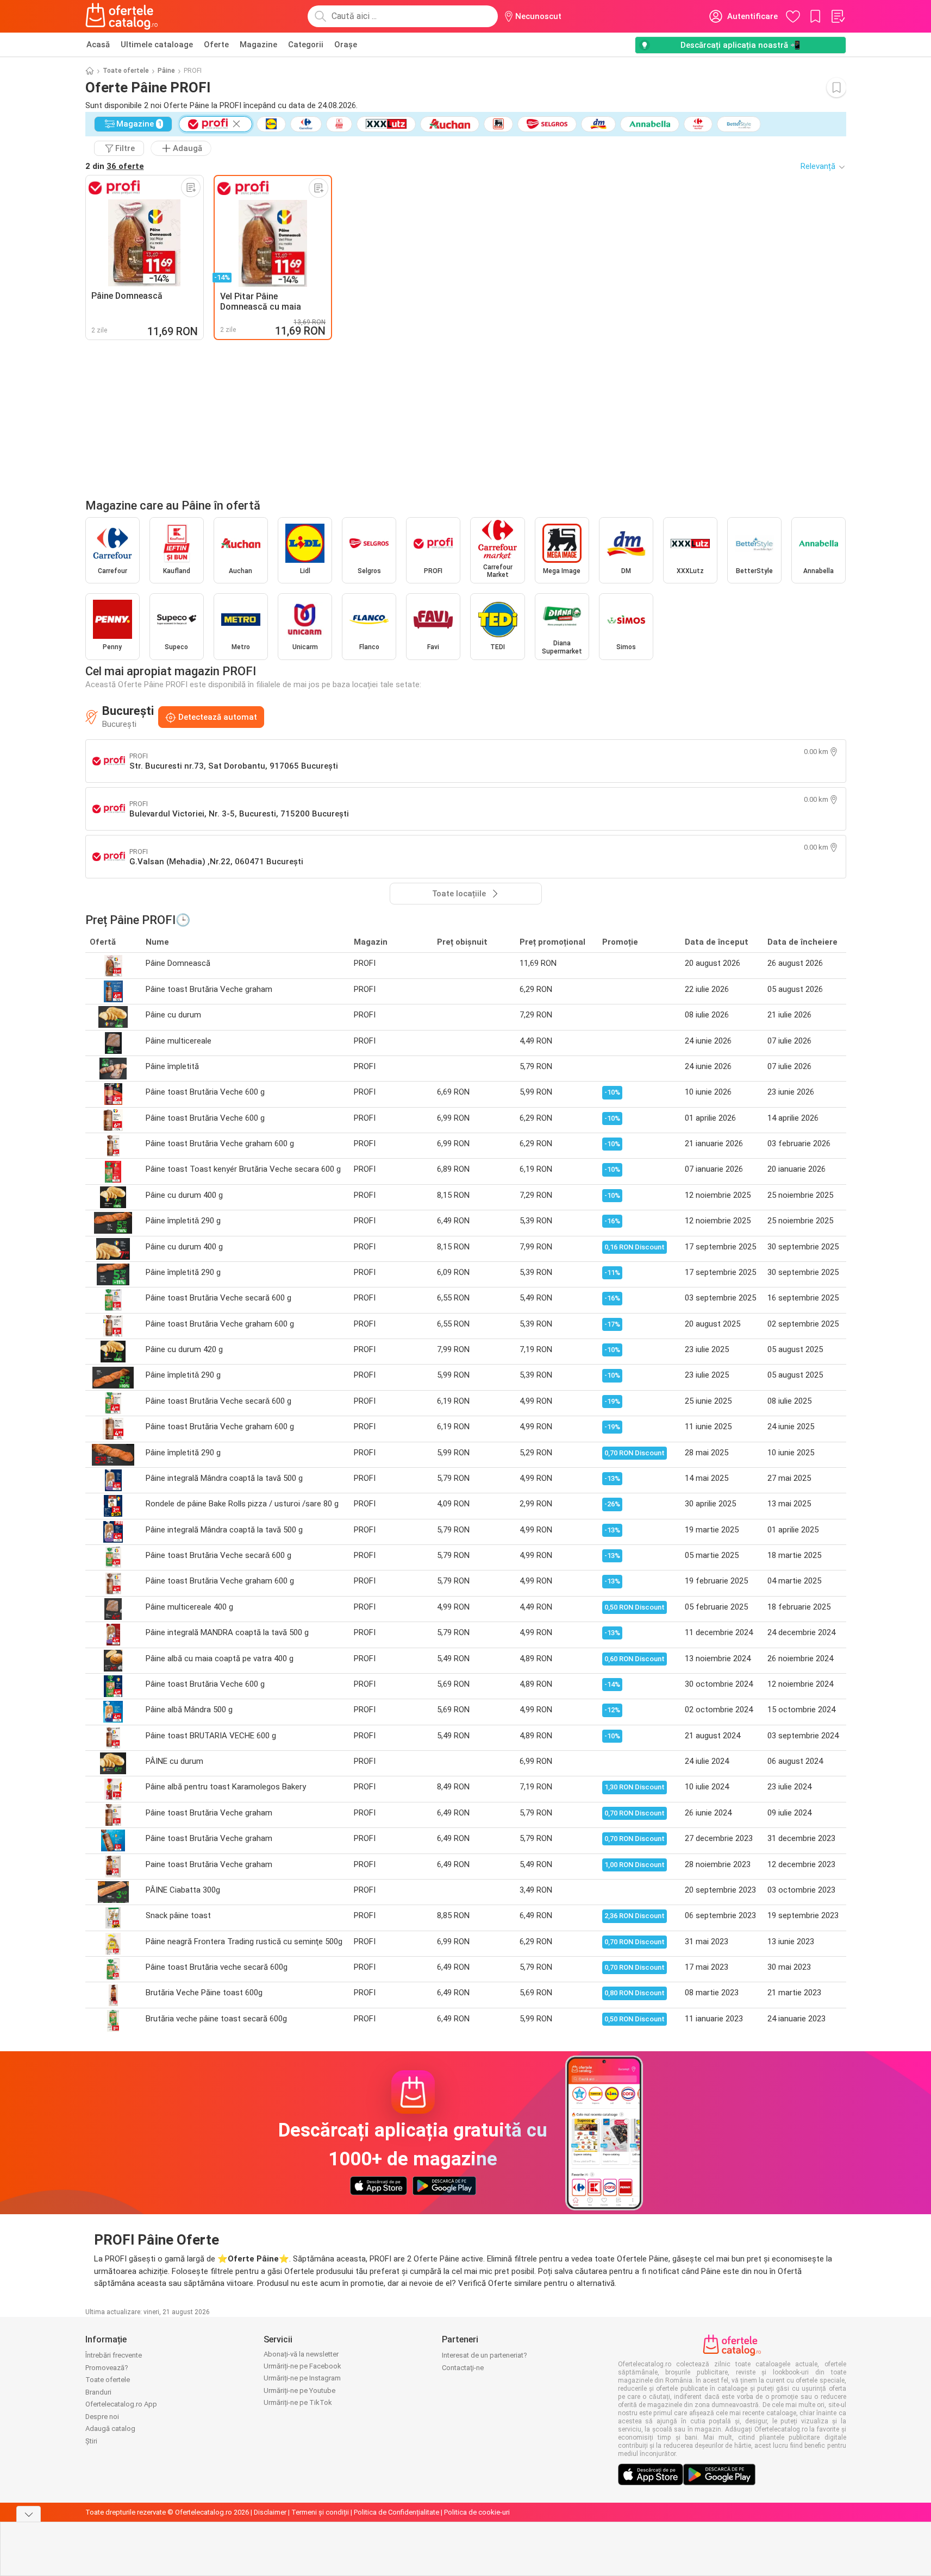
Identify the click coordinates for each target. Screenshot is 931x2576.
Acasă (98, 45)
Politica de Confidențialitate (396, 2512)
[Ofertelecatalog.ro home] (122, 16)
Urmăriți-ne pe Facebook (302, 2366)
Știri (91, 2441)
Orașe (346, 45)
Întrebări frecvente (114, 2355)
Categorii (306, 45)
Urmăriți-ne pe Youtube (299, 2390)
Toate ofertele (126, 71)
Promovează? (107, 2368)
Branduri (98, 2392)
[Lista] (838, 16)
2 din (115, 166)
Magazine (258, 45)
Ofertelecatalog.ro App (121, 2404)
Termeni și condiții (320, 2512)
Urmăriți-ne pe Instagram (302, 2378)
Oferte (216, 45)
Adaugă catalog (110, 2429)
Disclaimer (270, 2512)
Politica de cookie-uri (477, 2512)
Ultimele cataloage (157, 45)
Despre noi (102, 2417)
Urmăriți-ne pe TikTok (298, 2402)
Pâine (166, 71)
